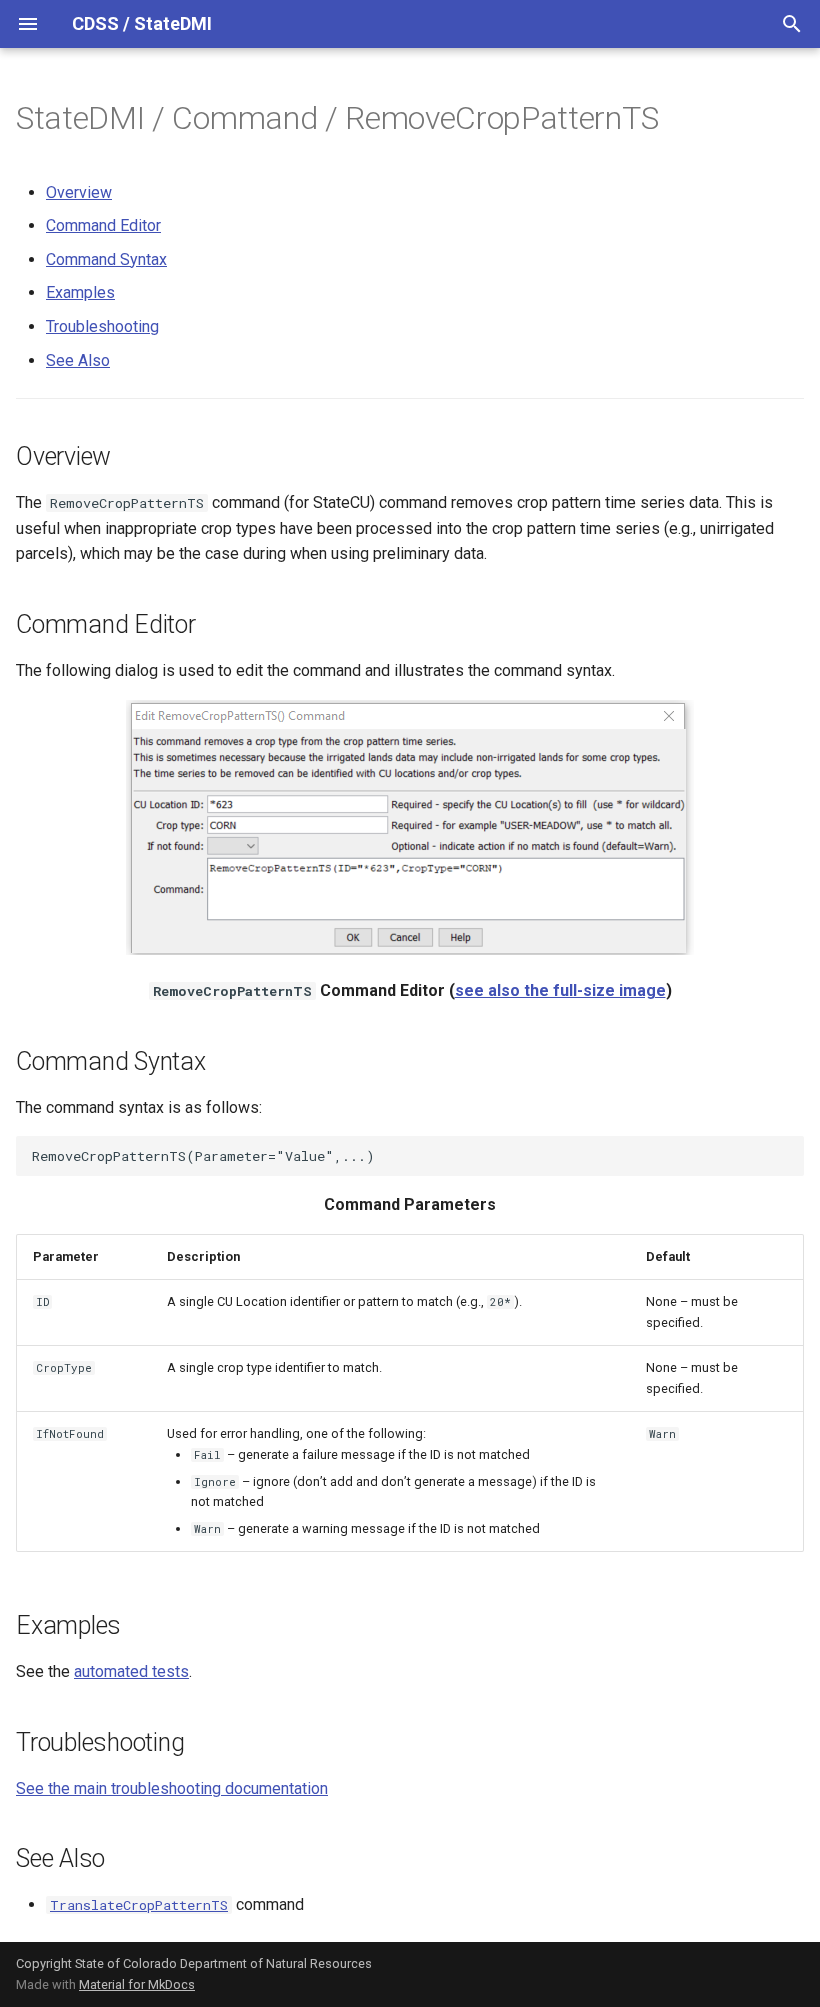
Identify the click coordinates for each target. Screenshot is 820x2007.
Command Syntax (106, 259)
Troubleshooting (102, 326)
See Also (78, 360)
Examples (80, 292)
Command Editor (103, 225)
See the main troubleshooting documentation (172, 1788)
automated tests (131, 1671)
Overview (79, 192)
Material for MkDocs (137, 1984)
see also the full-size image (560, 990)
